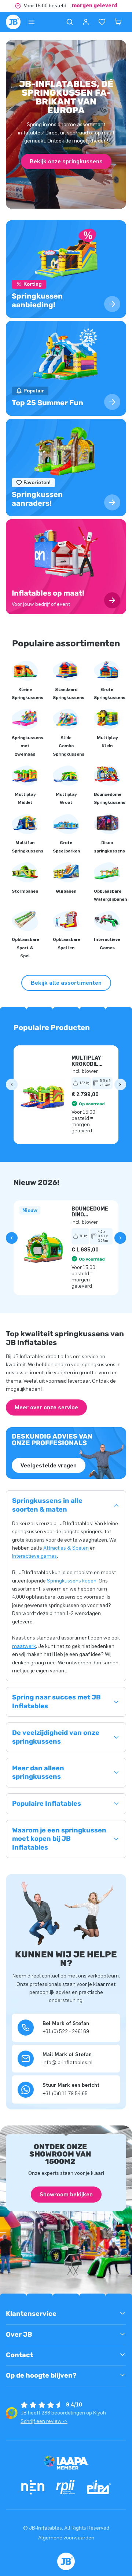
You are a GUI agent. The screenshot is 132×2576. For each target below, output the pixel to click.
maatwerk (24, 1646)
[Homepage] (13, 22)
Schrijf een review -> (44, 2421)
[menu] (32, 22)
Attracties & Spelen (66, 1548)
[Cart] (118, 22)
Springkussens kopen (72, 1581)
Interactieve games (34, 1556)
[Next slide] (120, 1084)
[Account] (86, 22)
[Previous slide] (12, 1084)
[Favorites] (102, 22)
